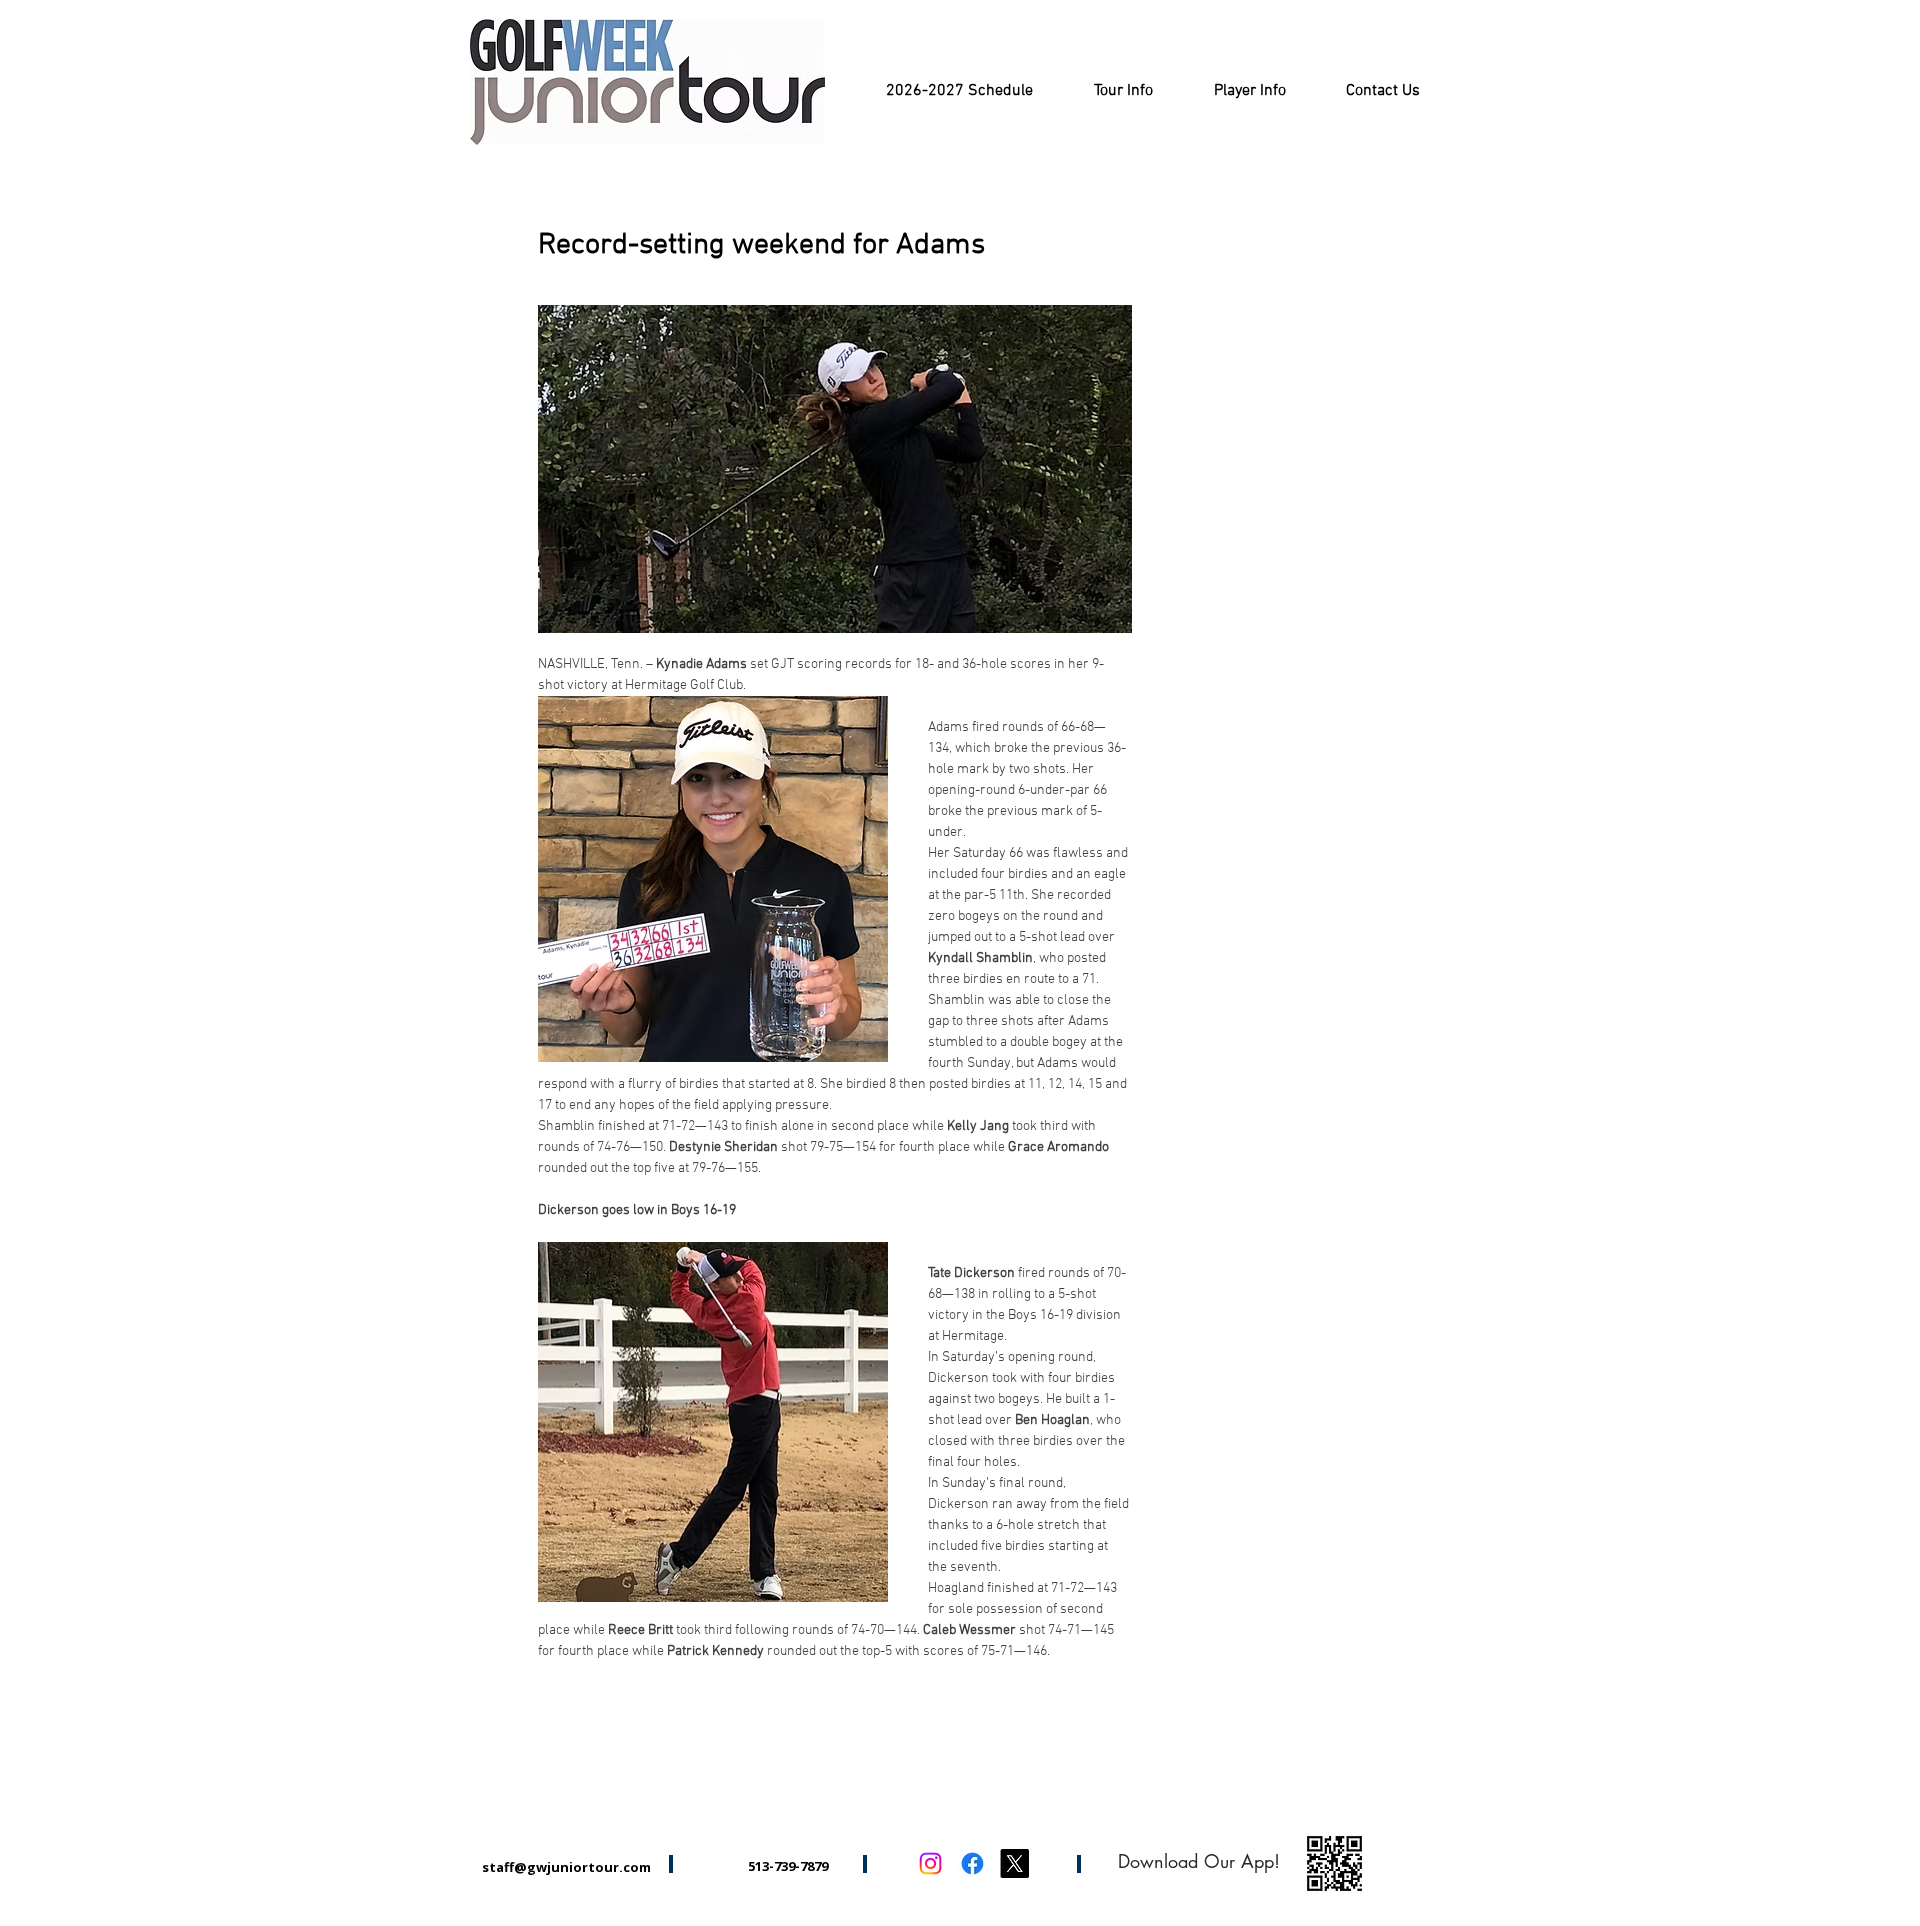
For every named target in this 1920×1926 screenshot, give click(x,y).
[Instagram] (930, 1863)
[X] (1014, 1863)
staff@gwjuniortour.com (566, 1867)
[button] (1123, 91)
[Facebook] (972, 1863)
